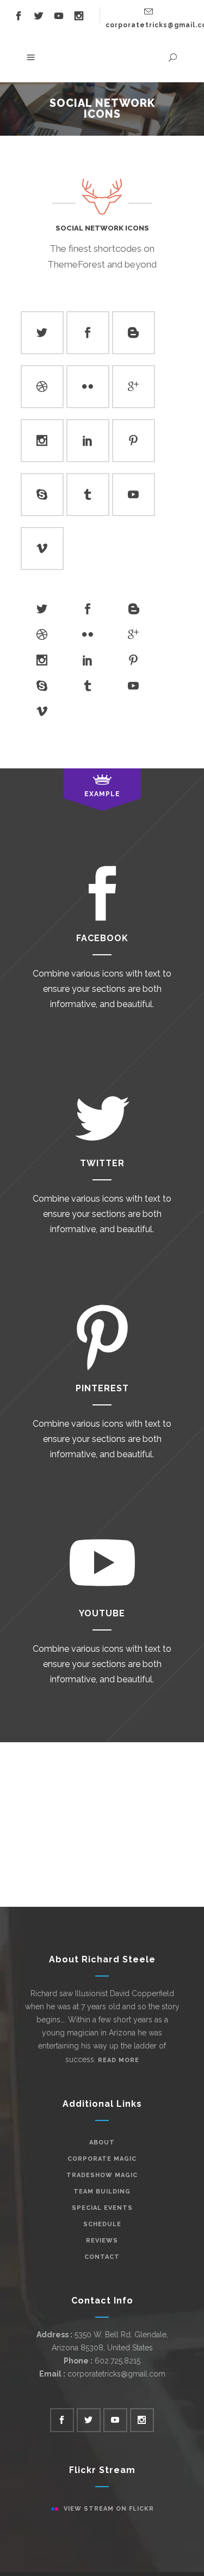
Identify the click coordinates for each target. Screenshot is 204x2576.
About (102, 2142)
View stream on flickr (109, 2509)
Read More (119, 2060)
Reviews (102, 2241)
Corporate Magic (102, 2159)
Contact (102, 2257)
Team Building (102, 2192)
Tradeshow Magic (102, 2175)
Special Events (102, 2208)
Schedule (102, 2224)
